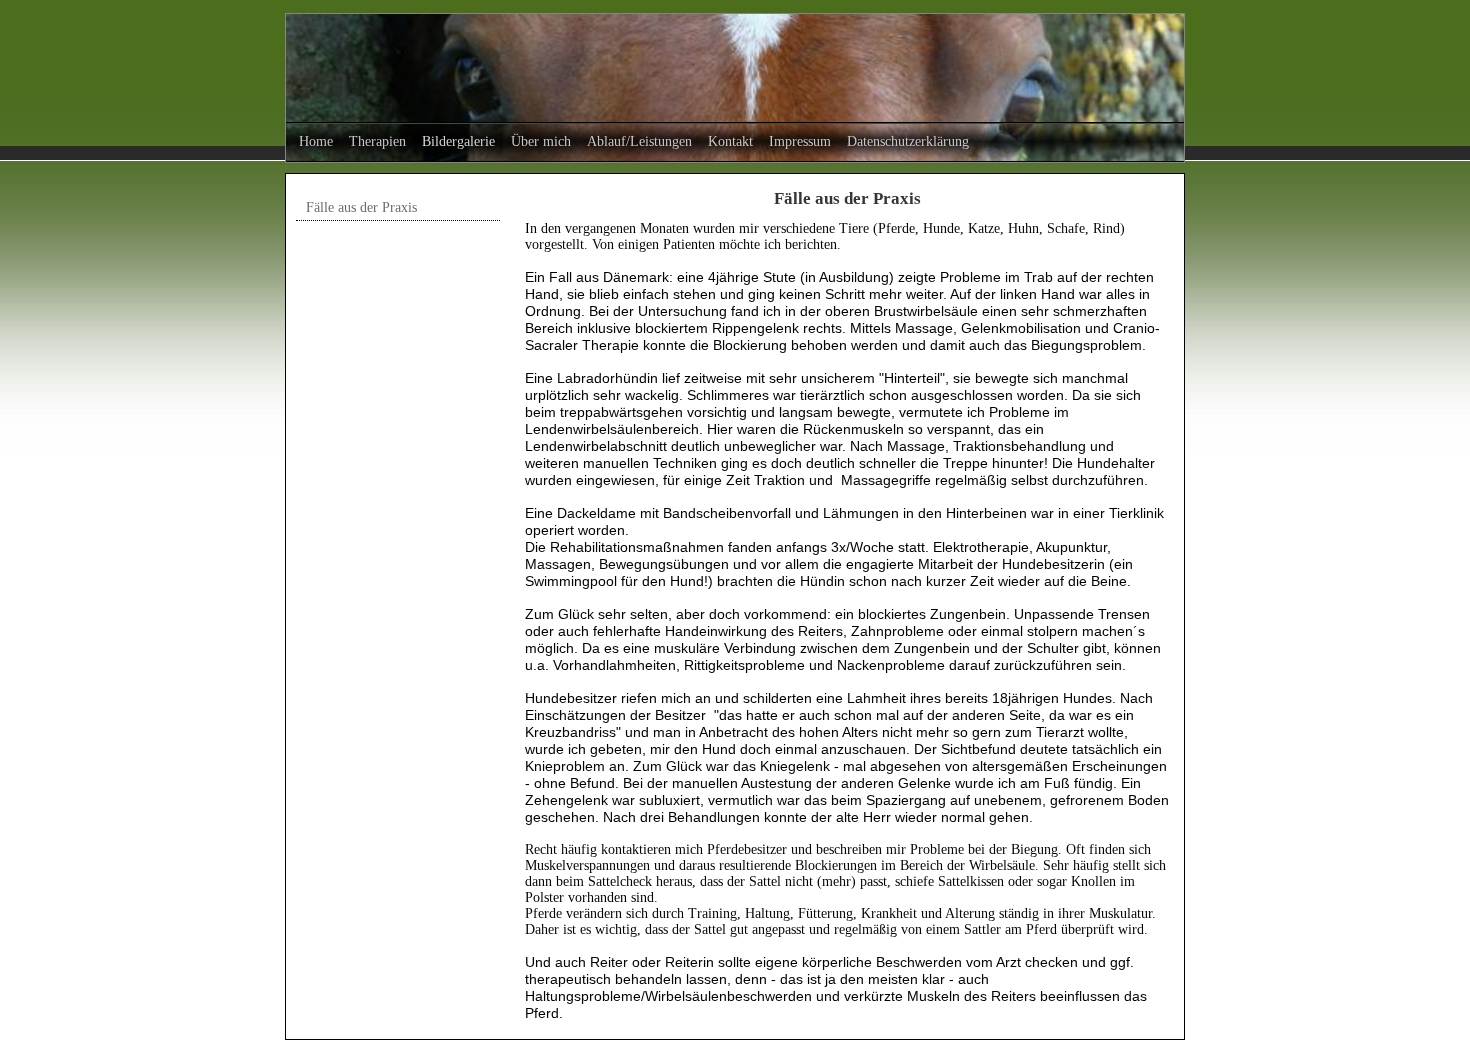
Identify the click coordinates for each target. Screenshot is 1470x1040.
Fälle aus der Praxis (361, 207)
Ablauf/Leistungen (639, 141)
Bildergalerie (458, 141)
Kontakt (730, 141)
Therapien (377, 141)
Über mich (541, 141)
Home (316, 141)
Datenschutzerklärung (908, 141)
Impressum (800, 141)
